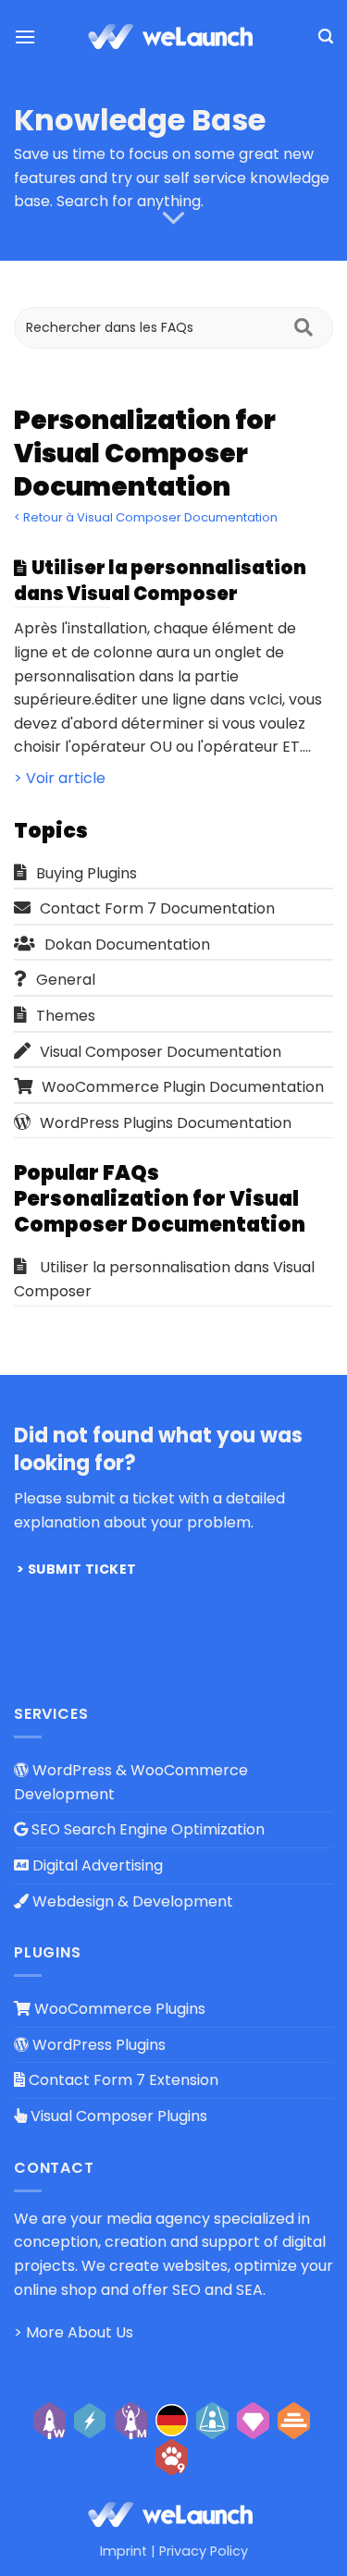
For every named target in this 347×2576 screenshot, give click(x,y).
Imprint (124, 2551)
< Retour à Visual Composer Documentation (146, 517)
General (66, 980)
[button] (25, 37)
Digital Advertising (96, 1865)
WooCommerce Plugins (118, 2009)
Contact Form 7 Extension (122, 2080)
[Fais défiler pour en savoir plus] (174, 218)
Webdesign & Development (131, 1901)
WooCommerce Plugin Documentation (183, 1087)
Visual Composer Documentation (161, 1052)
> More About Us (74, 2332)
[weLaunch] (174, 37)
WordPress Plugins (97, 2045)
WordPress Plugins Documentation (166, 1123)
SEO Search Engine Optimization (146, 1829)
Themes (66, 1016)
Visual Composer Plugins (117, 2116)
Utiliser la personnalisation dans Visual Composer (164, 1279)
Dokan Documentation (127, 945)
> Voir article (60, 778)
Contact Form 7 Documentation (157, 908)
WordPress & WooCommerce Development (131, 1782)
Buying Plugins (87, 873)
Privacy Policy (204, 2551)
